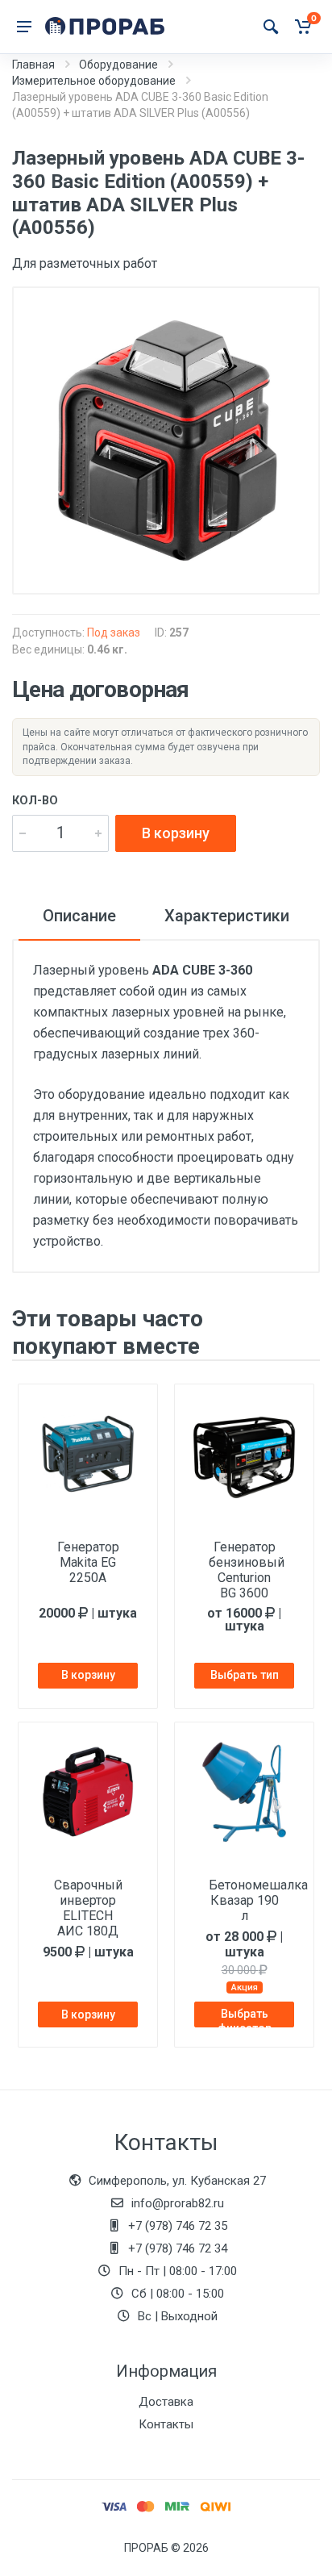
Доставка (166, 2402)
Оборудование (118, 65)
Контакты (166, 2424)
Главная (33, 65)
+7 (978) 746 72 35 (178, 2226)
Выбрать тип (245, 1675)
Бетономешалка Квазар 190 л (247, 1900)
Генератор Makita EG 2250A (88, 1562)
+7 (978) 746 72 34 (178, 2248)
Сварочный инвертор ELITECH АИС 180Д (88, 1908)
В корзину (176, 833)
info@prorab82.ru (178, 2203)
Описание (79, 916)
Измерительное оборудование (94, 81)
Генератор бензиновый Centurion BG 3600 (247, 1570)
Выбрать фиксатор (245, 2017)
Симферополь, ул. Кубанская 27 (177, 2181)
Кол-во (35, 801)
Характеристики (227, 916)
